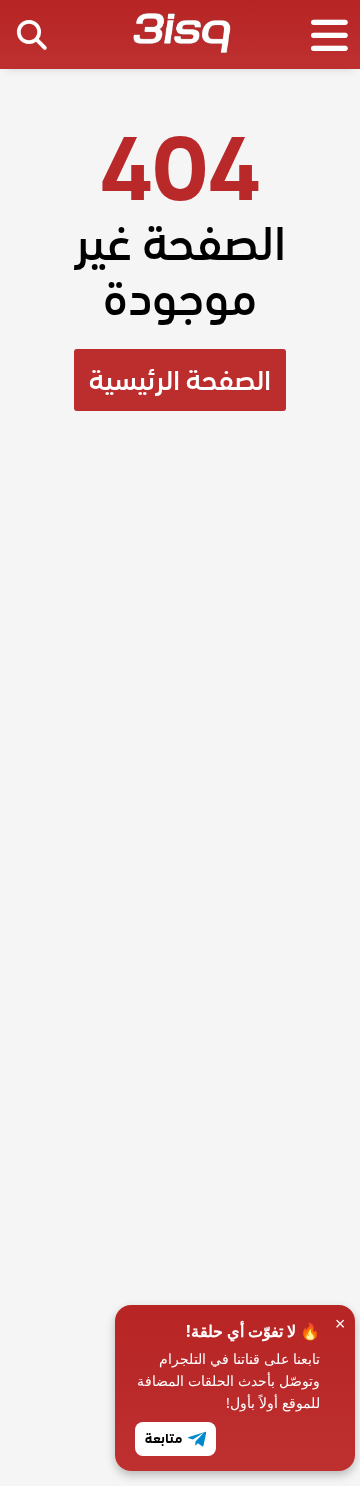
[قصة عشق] (181, 37)
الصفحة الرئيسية (180, 380)
